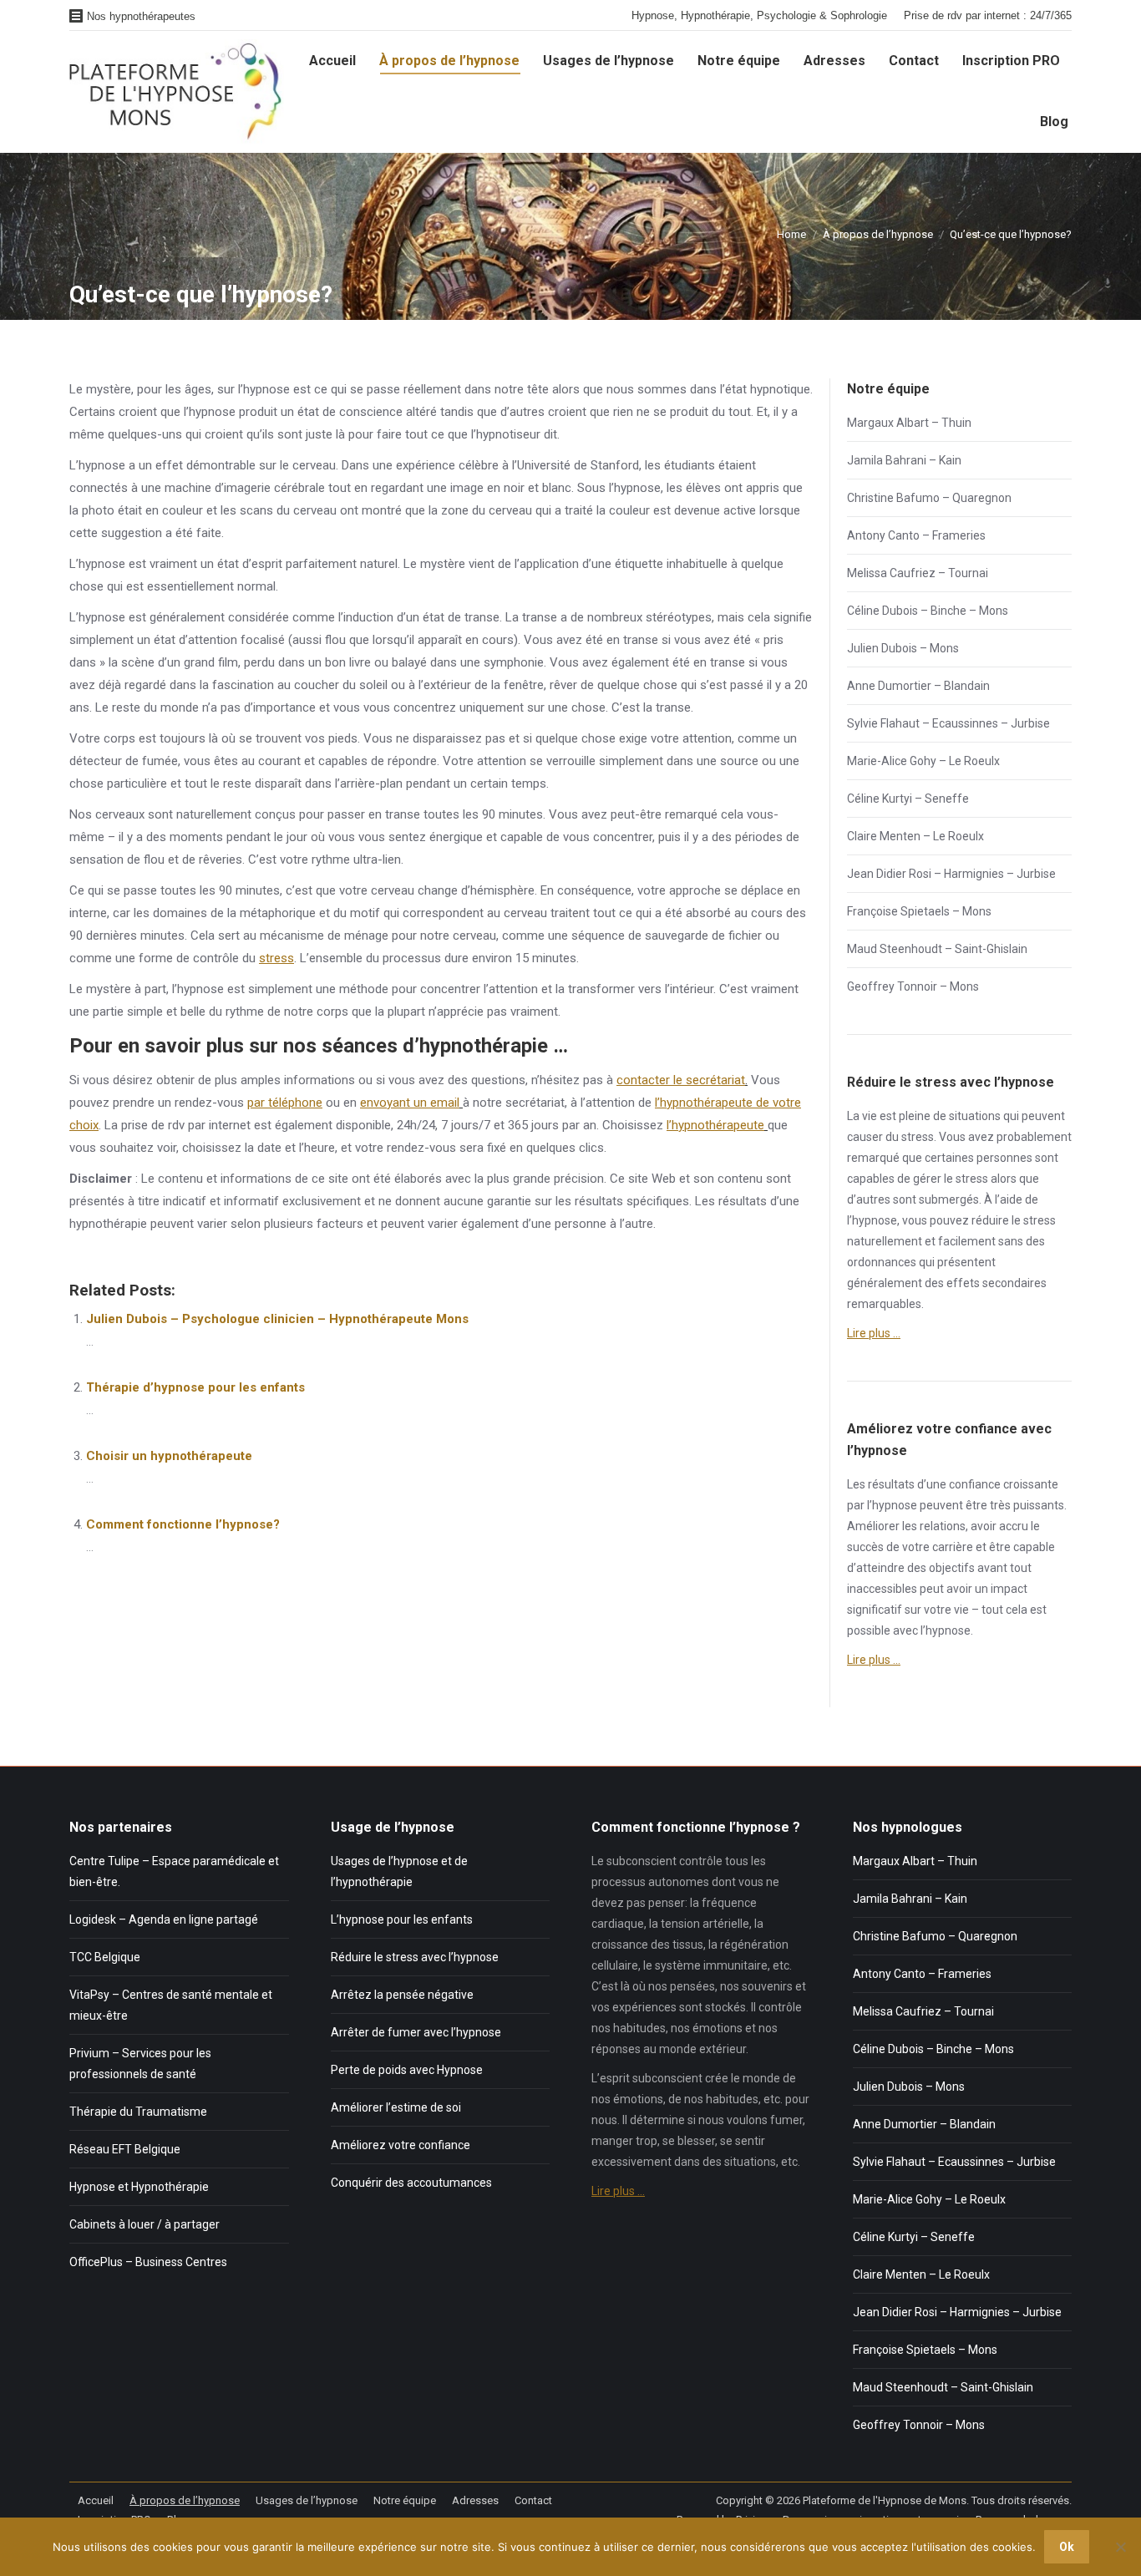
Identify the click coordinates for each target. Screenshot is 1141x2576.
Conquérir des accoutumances (411, 2183)
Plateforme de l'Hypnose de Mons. (886, 2500)
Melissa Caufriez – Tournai (918, 573)
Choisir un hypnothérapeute (169, 1456)
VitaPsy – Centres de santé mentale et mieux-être (171, 2005)
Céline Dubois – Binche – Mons (928, 611)
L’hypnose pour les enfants (402, 1919)
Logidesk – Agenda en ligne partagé (164, 1919)
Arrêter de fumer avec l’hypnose (416, 2032)
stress (276, 958)
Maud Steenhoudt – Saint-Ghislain (937, 949)
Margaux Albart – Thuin (909, 423)
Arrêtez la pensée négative (402, 1995)
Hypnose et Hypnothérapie (139, 2187)
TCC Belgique (105, 1957)
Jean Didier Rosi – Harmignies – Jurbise (951, 874)
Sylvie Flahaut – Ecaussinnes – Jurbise (948, 723)
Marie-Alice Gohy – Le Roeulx (923, 761)
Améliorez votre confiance (401, 2145)
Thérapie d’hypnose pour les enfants (195, 1387)
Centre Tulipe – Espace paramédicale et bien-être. (174, 1871)
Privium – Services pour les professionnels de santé (140, 2064)
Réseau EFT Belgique (125, 2149)
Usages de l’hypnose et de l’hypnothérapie (399, 1871)
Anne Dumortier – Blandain (918, 686)
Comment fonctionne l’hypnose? (183, 1524)
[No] (1120, 2547)
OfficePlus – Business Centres (148, 2262)
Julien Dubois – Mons (903, 648)
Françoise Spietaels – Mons (919, 911)
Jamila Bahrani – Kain (904, 460)
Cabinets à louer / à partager (145, 2224)
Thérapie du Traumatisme (138, 2112)
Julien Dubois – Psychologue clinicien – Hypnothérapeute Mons (277, 1319)
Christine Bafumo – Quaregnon (929, 498)
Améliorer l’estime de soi (396, 2107)
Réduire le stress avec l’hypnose (415, 1957)
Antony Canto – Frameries (916, 535)
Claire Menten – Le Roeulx (915, 836)
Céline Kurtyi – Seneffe (908, 799)
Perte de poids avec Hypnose (407, 2070)
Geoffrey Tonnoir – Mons (913, 986)
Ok (1067, 2547)
